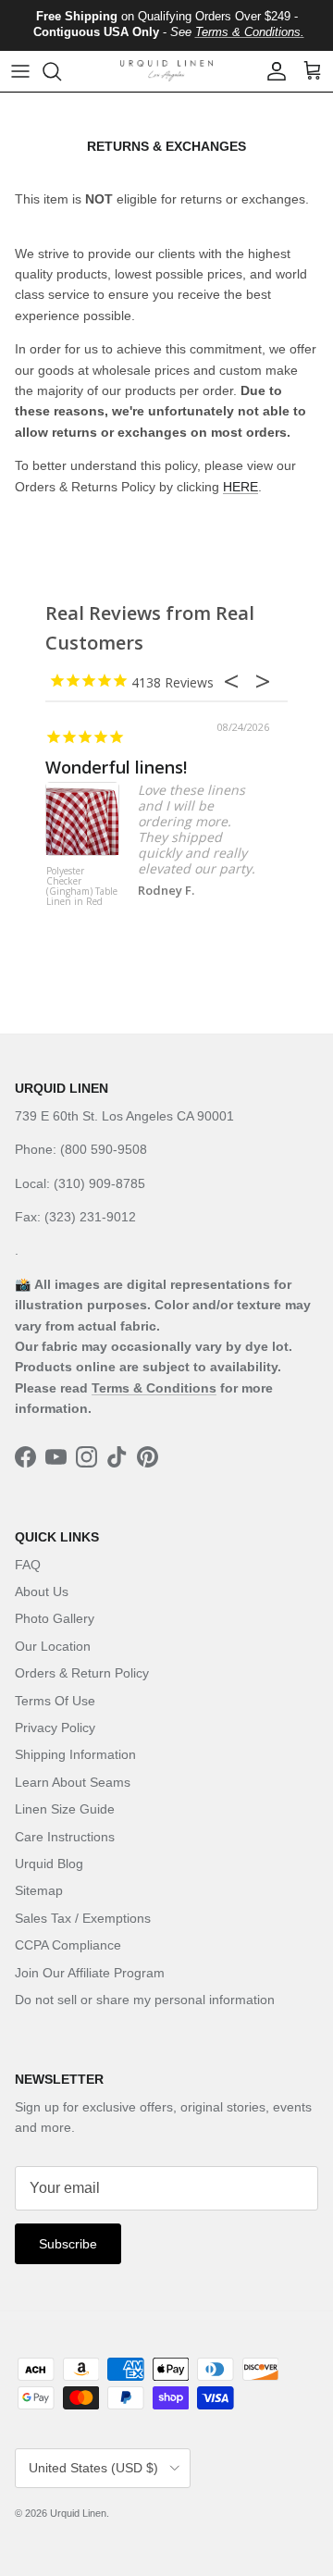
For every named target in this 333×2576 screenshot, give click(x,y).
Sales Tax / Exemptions (83, 1918)
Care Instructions (65, 1837)
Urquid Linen (78, 2513)
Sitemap (39, 1890)
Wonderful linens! (116, 767)
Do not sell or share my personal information (145, 2000)
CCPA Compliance (68, 1945)
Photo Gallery (55, 1618)
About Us (42, 1591)
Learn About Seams (73, 1782)
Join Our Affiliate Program (90, 1973)
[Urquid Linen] (166, 71)
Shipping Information (75, 1754)
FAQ (28, 1565)
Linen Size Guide (65, 1809)
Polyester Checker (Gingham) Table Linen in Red (82, 887)
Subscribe (68, 2244)
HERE (240, 487)
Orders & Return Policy (82, 1673)
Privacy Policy (55, 1728)
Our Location (53, 1646)
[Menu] (20, 71)
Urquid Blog (49, 1864)
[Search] (61, 71)
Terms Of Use (55, 1701)
